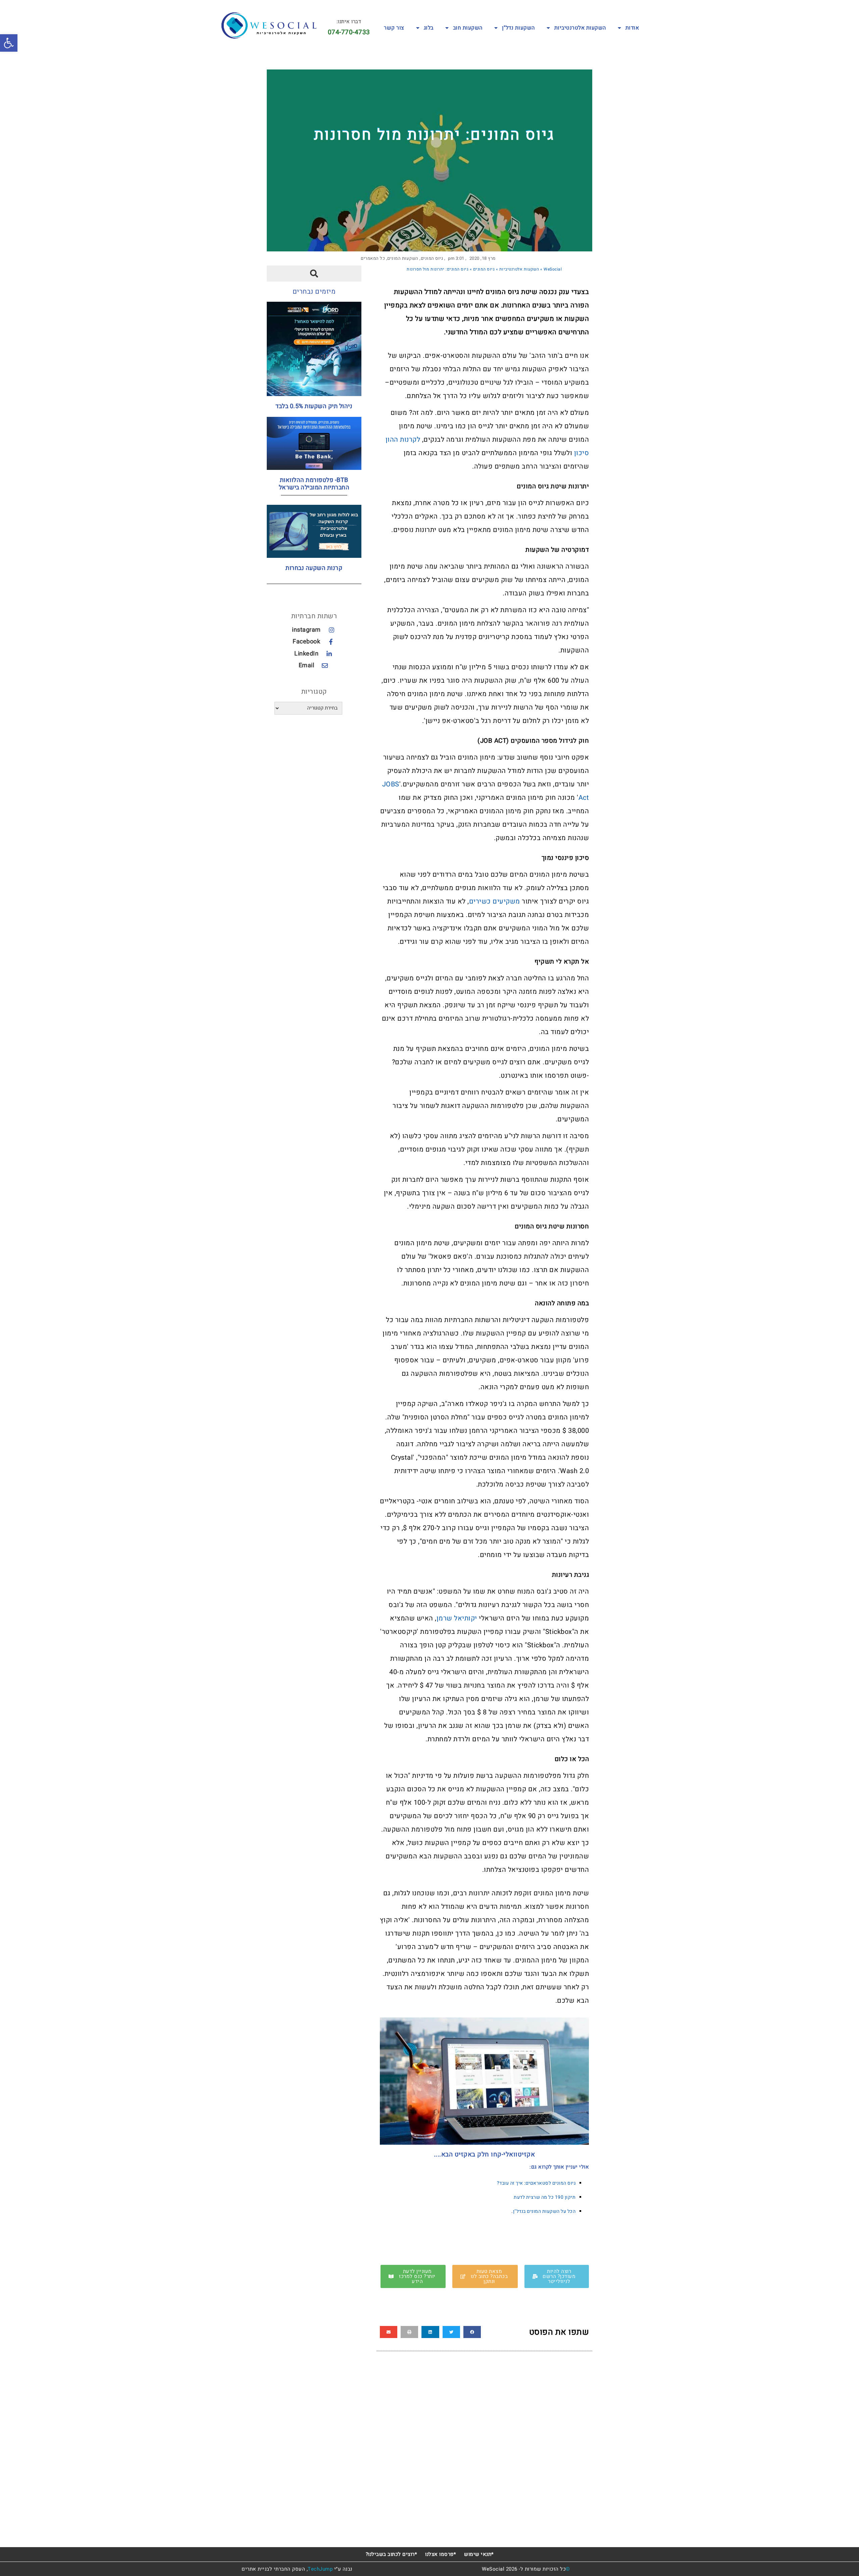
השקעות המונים (403, 258)
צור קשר (394, 28)
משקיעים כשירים (495, 901)
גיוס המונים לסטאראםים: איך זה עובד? (536, 2183)
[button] (472, 2332)
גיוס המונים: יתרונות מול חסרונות (434, 135)
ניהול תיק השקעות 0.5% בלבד (314, 406)
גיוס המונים (432, 258)
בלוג (429, 28)
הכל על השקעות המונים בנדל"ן (544, 2211)
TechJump (320, 2569)
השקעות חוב (468, 28)
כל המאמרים (373, 258)
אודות (632, 28)
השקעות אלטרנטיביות (580, 28)
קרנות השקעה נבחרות (314, 568)
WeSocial (553, 269)
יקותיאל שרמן (458, 1618)
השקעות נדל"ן (518, 28)
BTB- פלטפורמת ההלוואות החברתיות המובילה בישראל (314, 484)
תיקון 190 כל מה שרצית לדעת (544, 2197)
